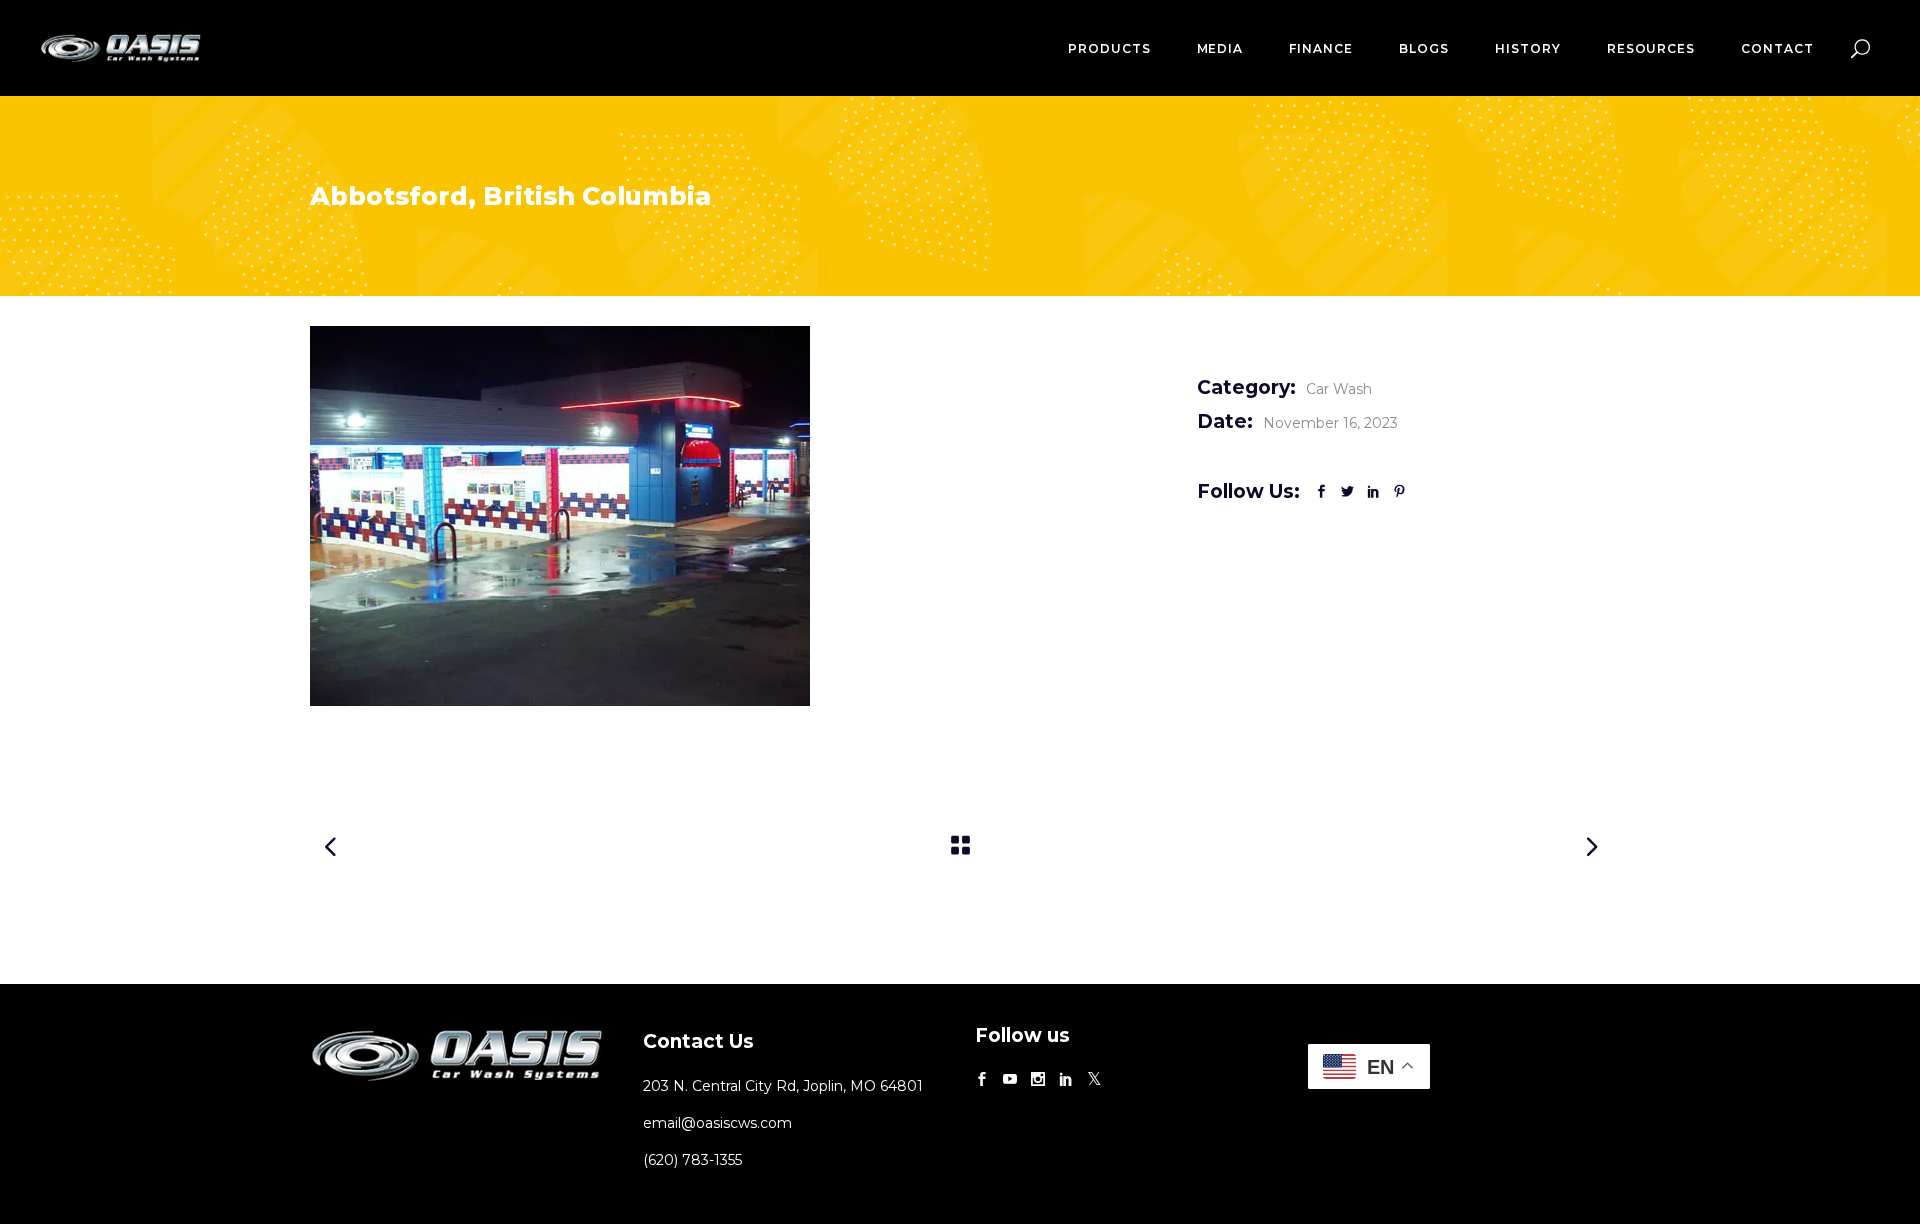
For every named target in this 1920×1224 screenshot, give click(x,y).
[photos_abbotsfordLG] (738, 516)
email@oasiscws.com (717, 1123)
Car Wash (1339, 389)
